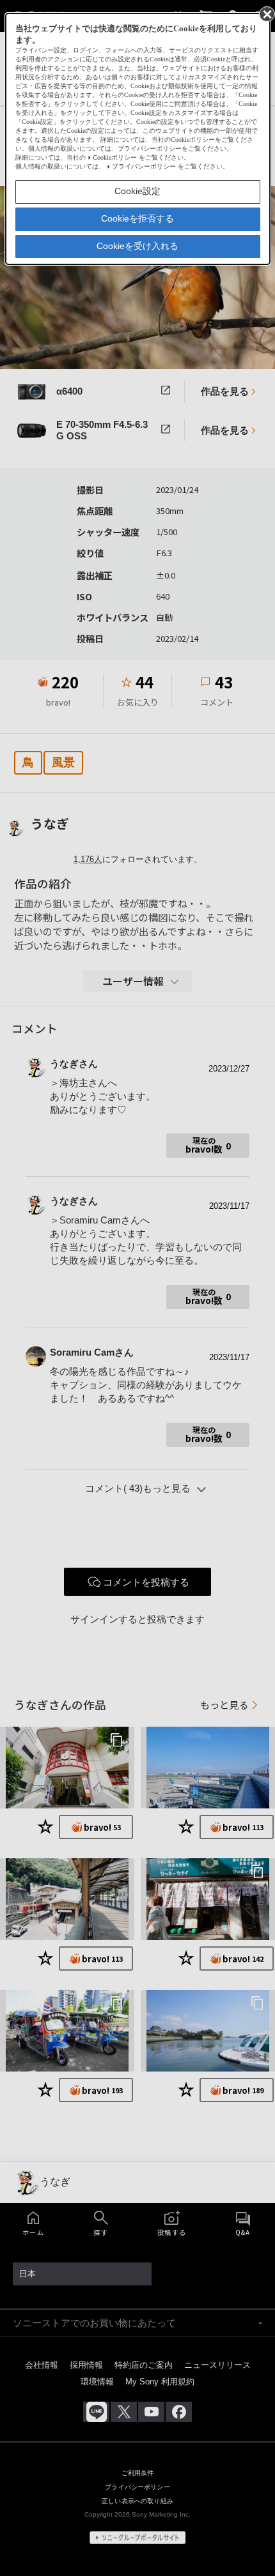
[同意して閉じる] (266, 13)
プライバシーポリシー (144, 166)
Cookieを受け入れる (137, 246)
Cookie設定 (137, 191)
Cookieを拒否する (137, 218)
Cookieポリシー (115, 157)
